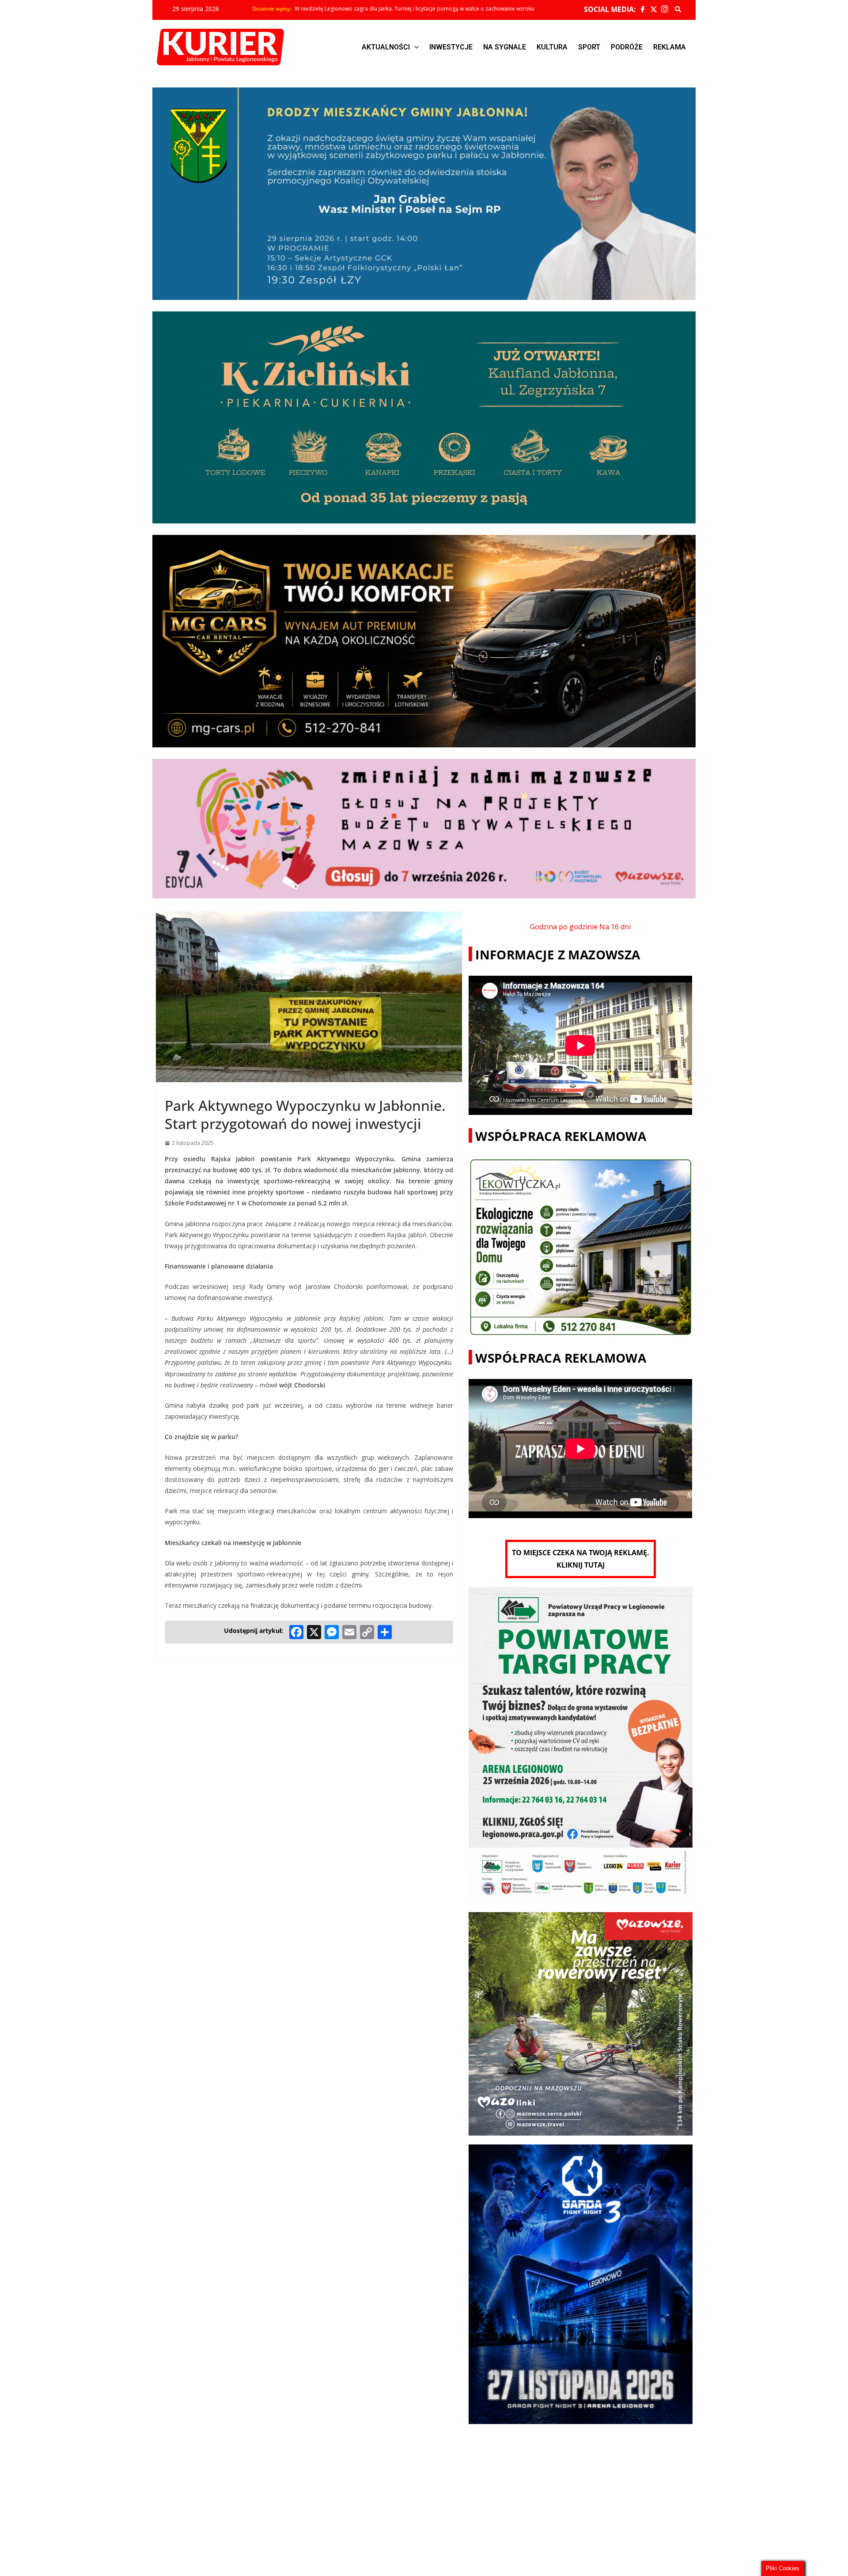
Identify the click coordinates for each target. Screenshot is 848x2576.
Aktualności (386, 47)
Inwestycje (451, 47)
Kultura (552, 47)
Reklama (670, 47)
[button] (390, 47)
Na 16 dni (615, 927)
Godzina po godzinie (564, 927)
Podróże (627, 47)
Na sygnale (505, 47)
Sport (589, 47)
